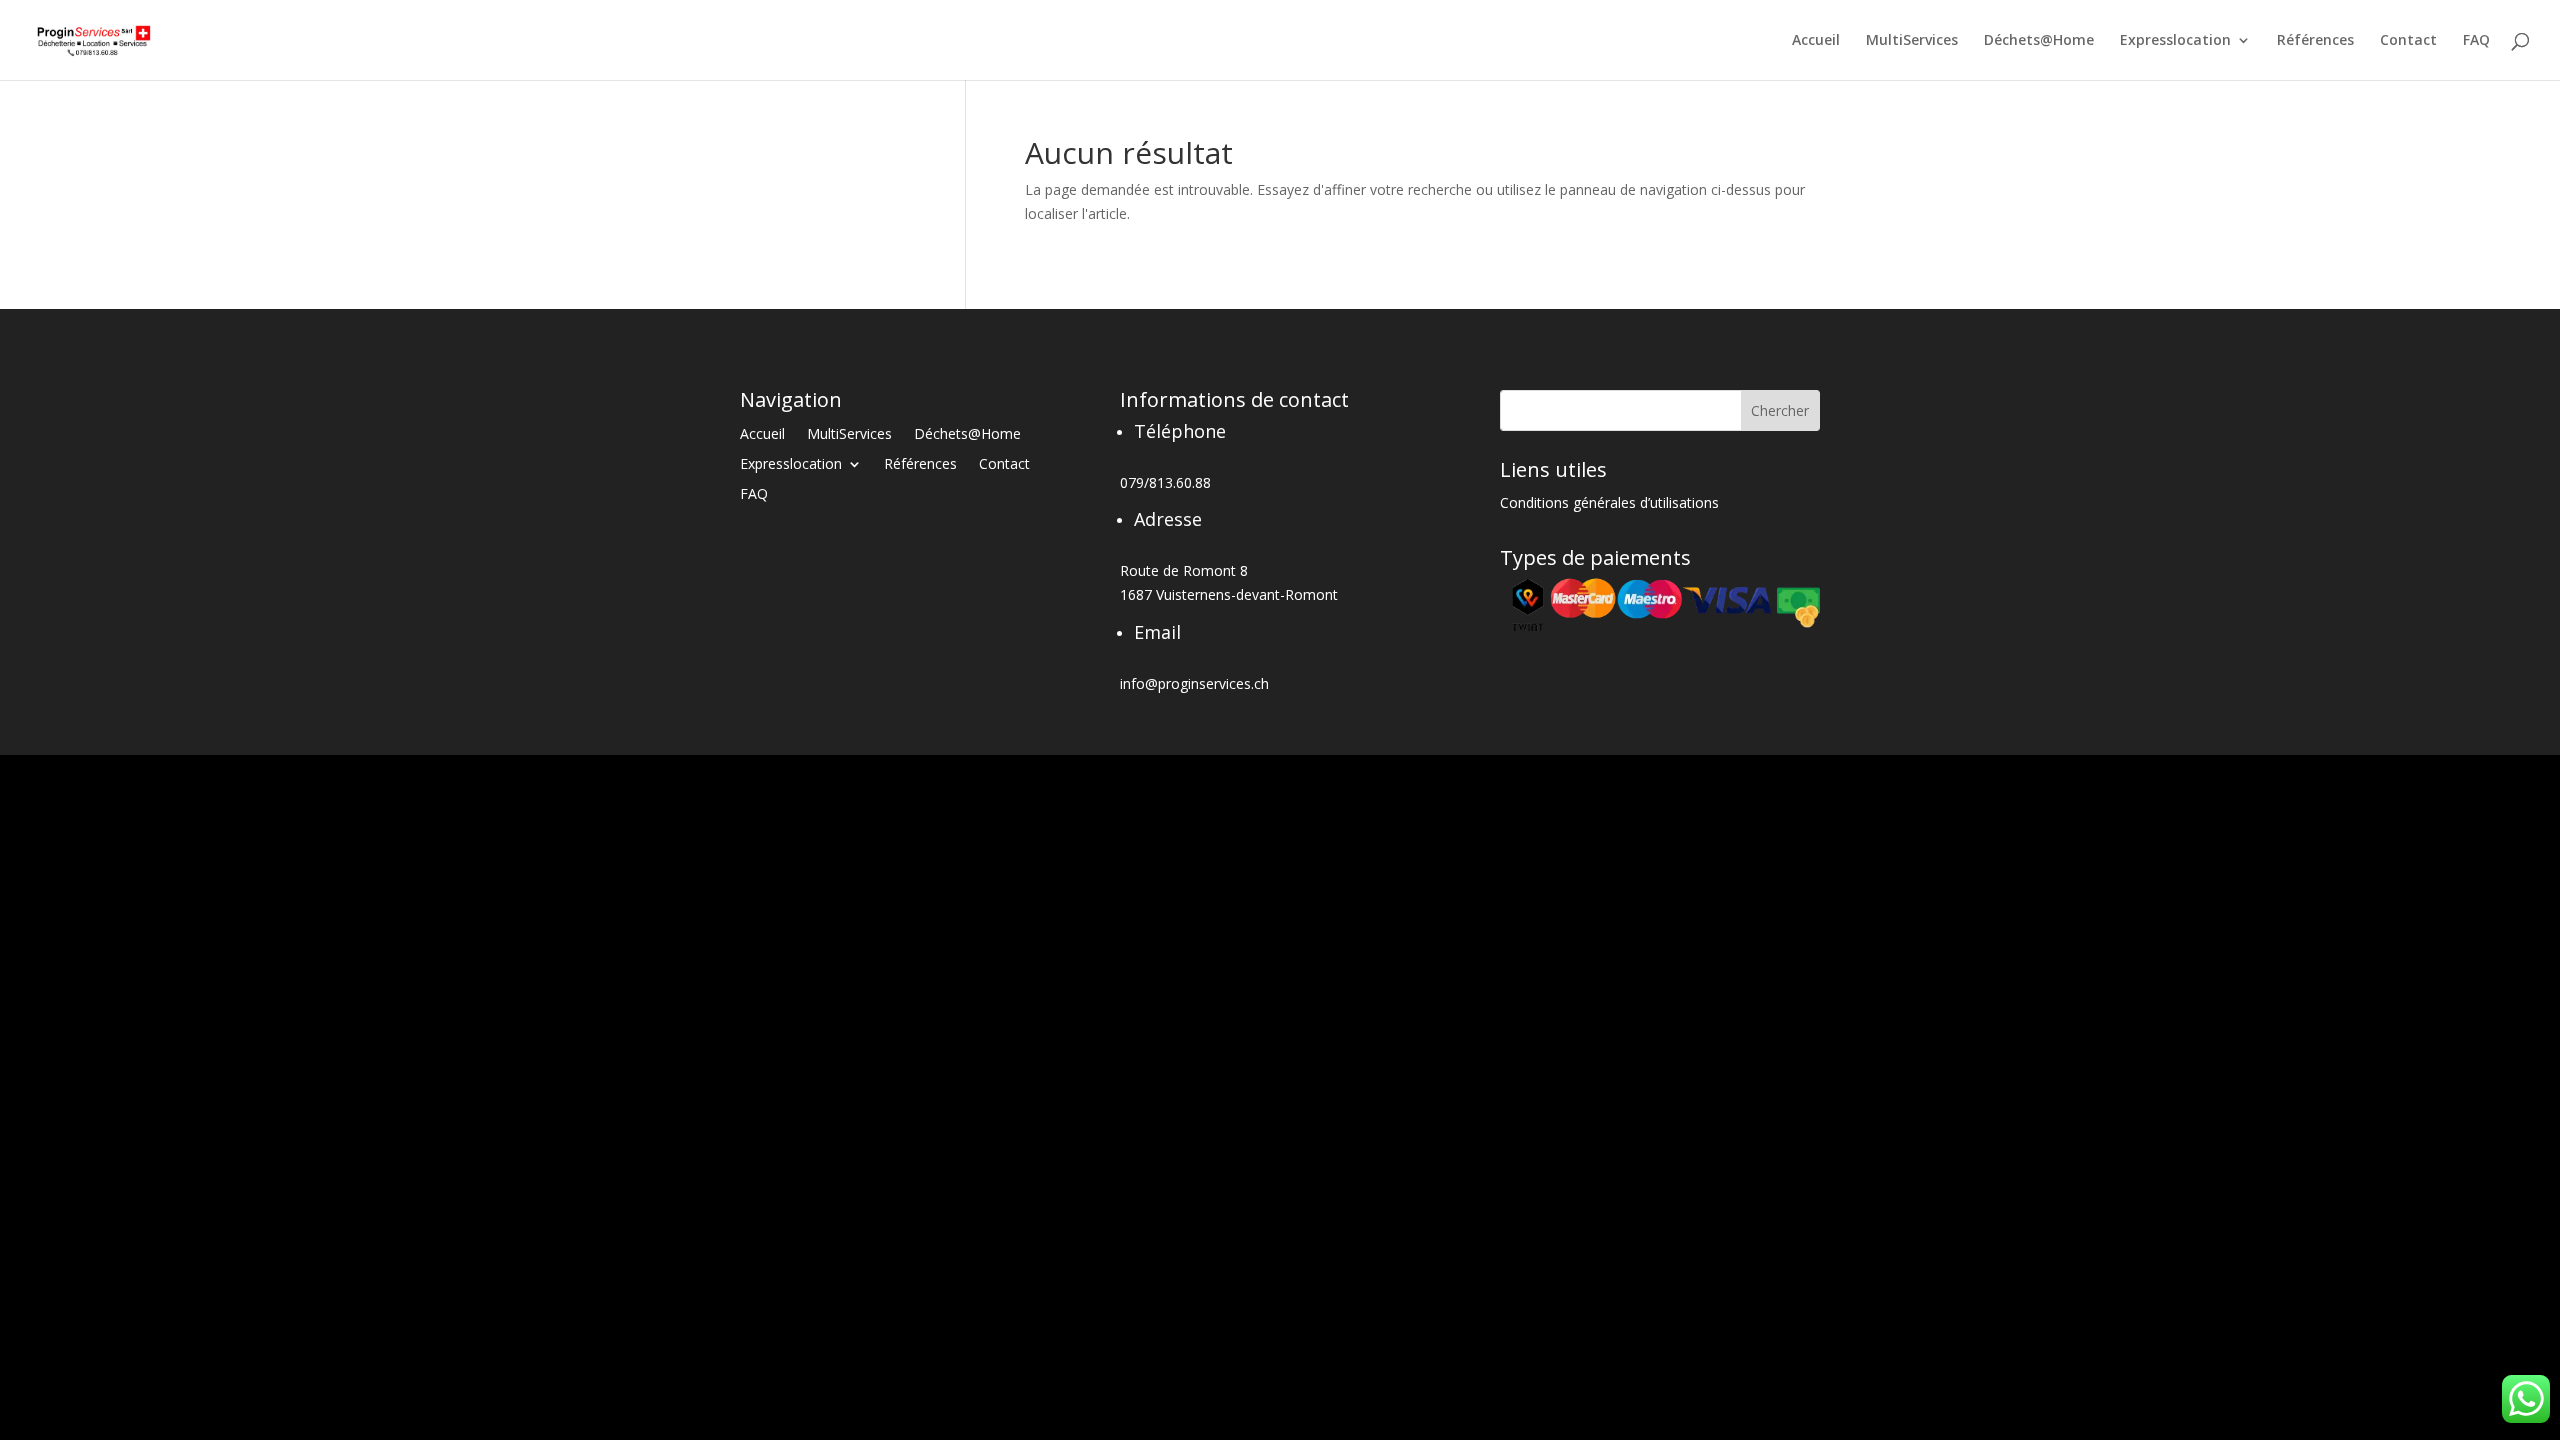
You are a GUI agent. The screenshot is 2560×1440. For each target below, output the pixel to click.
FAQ (2476, 41)
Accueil (1816, 41)
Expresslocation (2175, 41)
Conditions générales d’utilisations (1609, 504)
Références (2315, 41)
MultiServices (1912, 41)
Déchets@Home (2039, 41)
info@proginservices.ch (1194, 683)
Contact (2408, 41)
